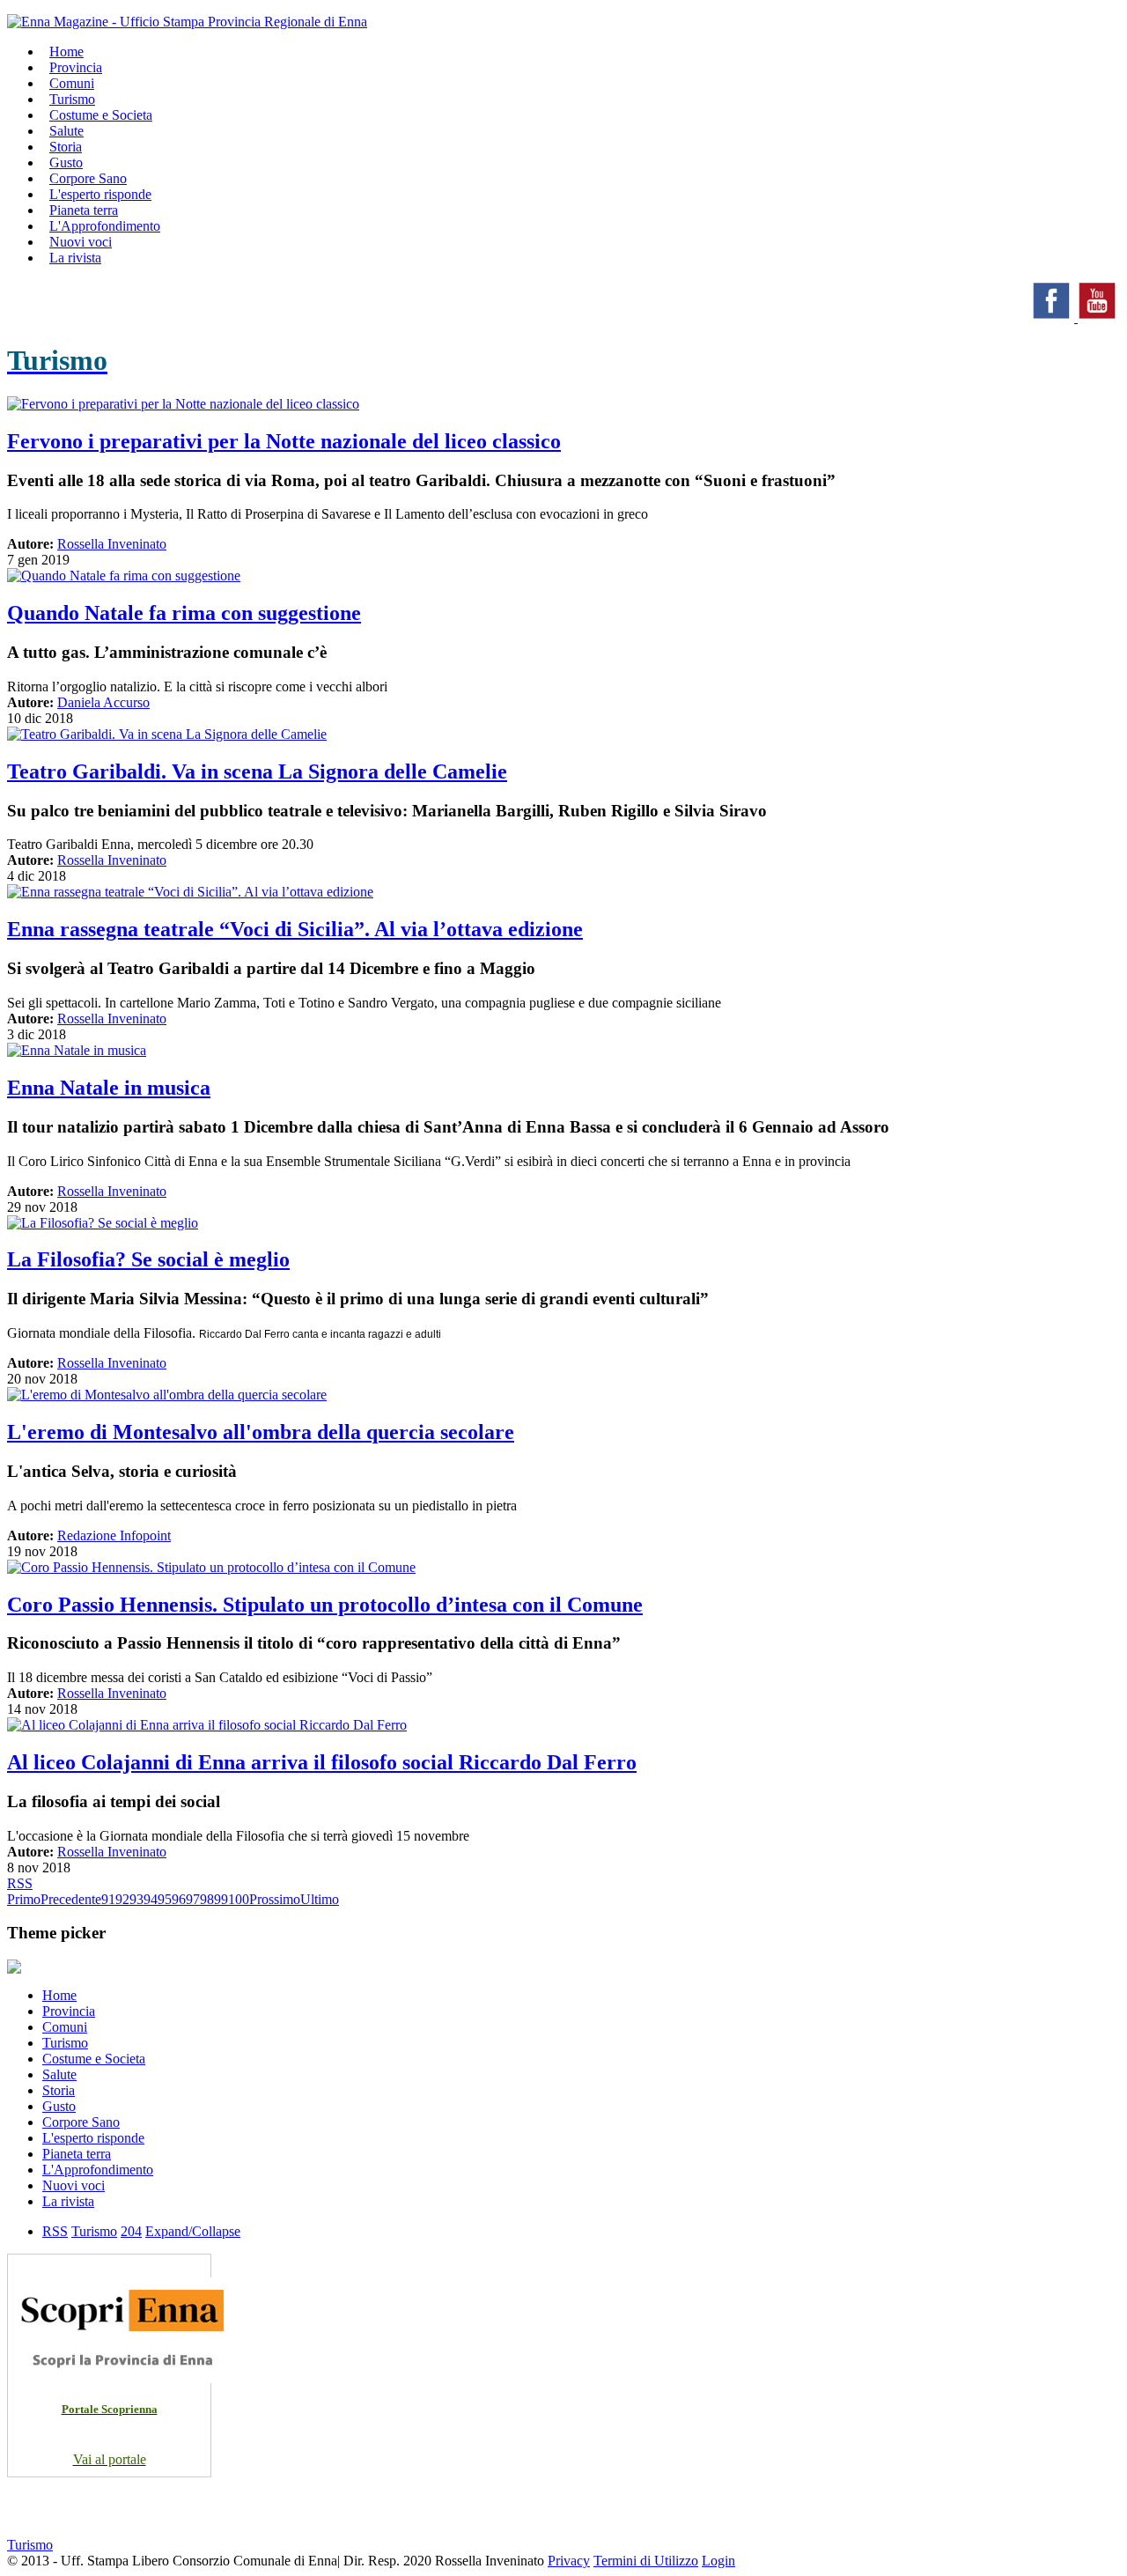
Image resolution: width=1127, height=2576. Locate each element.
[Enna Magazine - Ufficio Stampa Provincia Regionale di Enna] (187, 22)
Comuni (65, 2027)
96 (179, 1899)
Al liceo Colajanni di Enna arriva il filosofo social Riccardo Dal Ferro (322, 1762)
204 (131, 2231)
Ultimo (320, 1899)
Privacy (569, 2561)
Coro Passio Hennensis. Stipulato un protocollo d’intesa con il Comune (325, 1605)
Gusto (59, 2106)
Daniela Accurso (103, 702)
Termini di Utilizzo (646, 2561)
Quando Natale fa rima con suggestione (184, 613)
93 (136, 1899)
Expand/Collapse (193, 2231)
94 (151, 1899)
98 (207, 1899)
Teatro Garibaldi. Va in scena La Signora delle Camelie (257, 771)
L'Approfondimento (98, 2170)
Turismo (65, 2043)
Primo (24, 1899)
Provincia (69, 2011)
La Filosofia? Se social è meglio (148, 1259)
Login (718, 2561)
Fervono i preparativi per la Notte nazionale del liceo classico (284, 441)
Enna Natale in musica (109, 1088)
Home (59, 1995)
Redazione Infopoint (114, 1535)
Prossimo (275, 1899)
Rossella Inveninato (112, 544)
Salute (59, 2074)
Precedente (71, 1899)
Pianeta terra (77, 2154)
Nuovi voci (74, 2185)
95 (165, 1899)
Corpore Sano (81, 2122)
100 (239, 1899)
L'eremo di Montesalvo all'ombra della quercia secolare (261, 1432)
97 (193, 1899)
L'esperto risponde (93, 2138)
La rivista (75, 258)
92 (122, 1899)
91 (108, 1899)
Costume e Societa (101, 115)
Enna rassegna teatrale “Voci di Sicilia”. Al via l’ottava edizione (295, 929)
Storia (59, 2090)
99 (221, 1899)
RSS (20, 1883)
